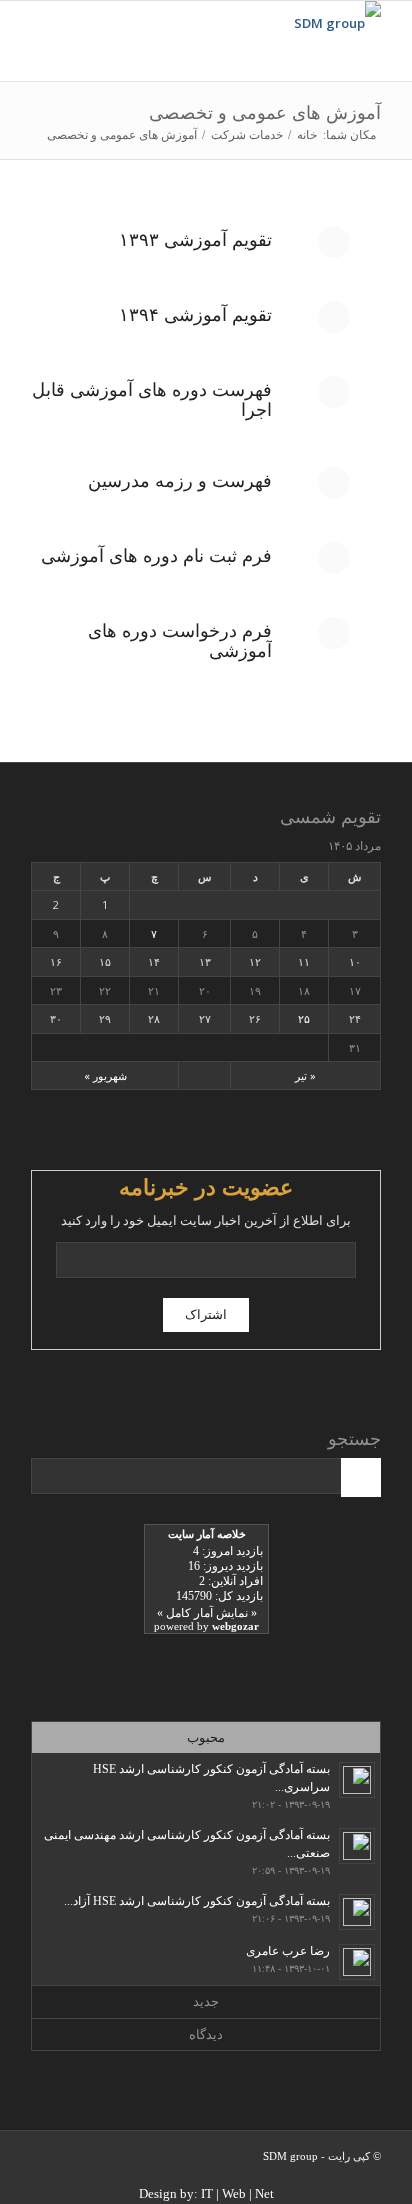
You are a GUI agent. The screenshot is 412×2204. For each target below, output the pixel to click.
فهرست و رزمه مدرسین (180, 481)
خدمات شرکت (247, 135)
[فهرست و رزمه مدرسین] (334, 483)
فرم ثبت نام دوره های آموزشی (156, 556)
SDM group (290, 2156)
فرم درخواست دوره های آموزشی (180, 641)
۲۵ (304, 1018)
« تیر (305, 1075)
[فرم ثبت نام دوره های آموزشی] (334, 558)
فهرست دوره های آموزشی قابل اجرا (152, 400)
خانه (307, 135)
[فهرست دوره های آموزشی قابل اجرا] (334, 392)
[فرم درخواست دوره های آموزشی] (334, 633)
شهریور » (105, 1075)
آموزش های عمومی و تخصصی (265, 113)
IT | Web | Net (237, 2193)
